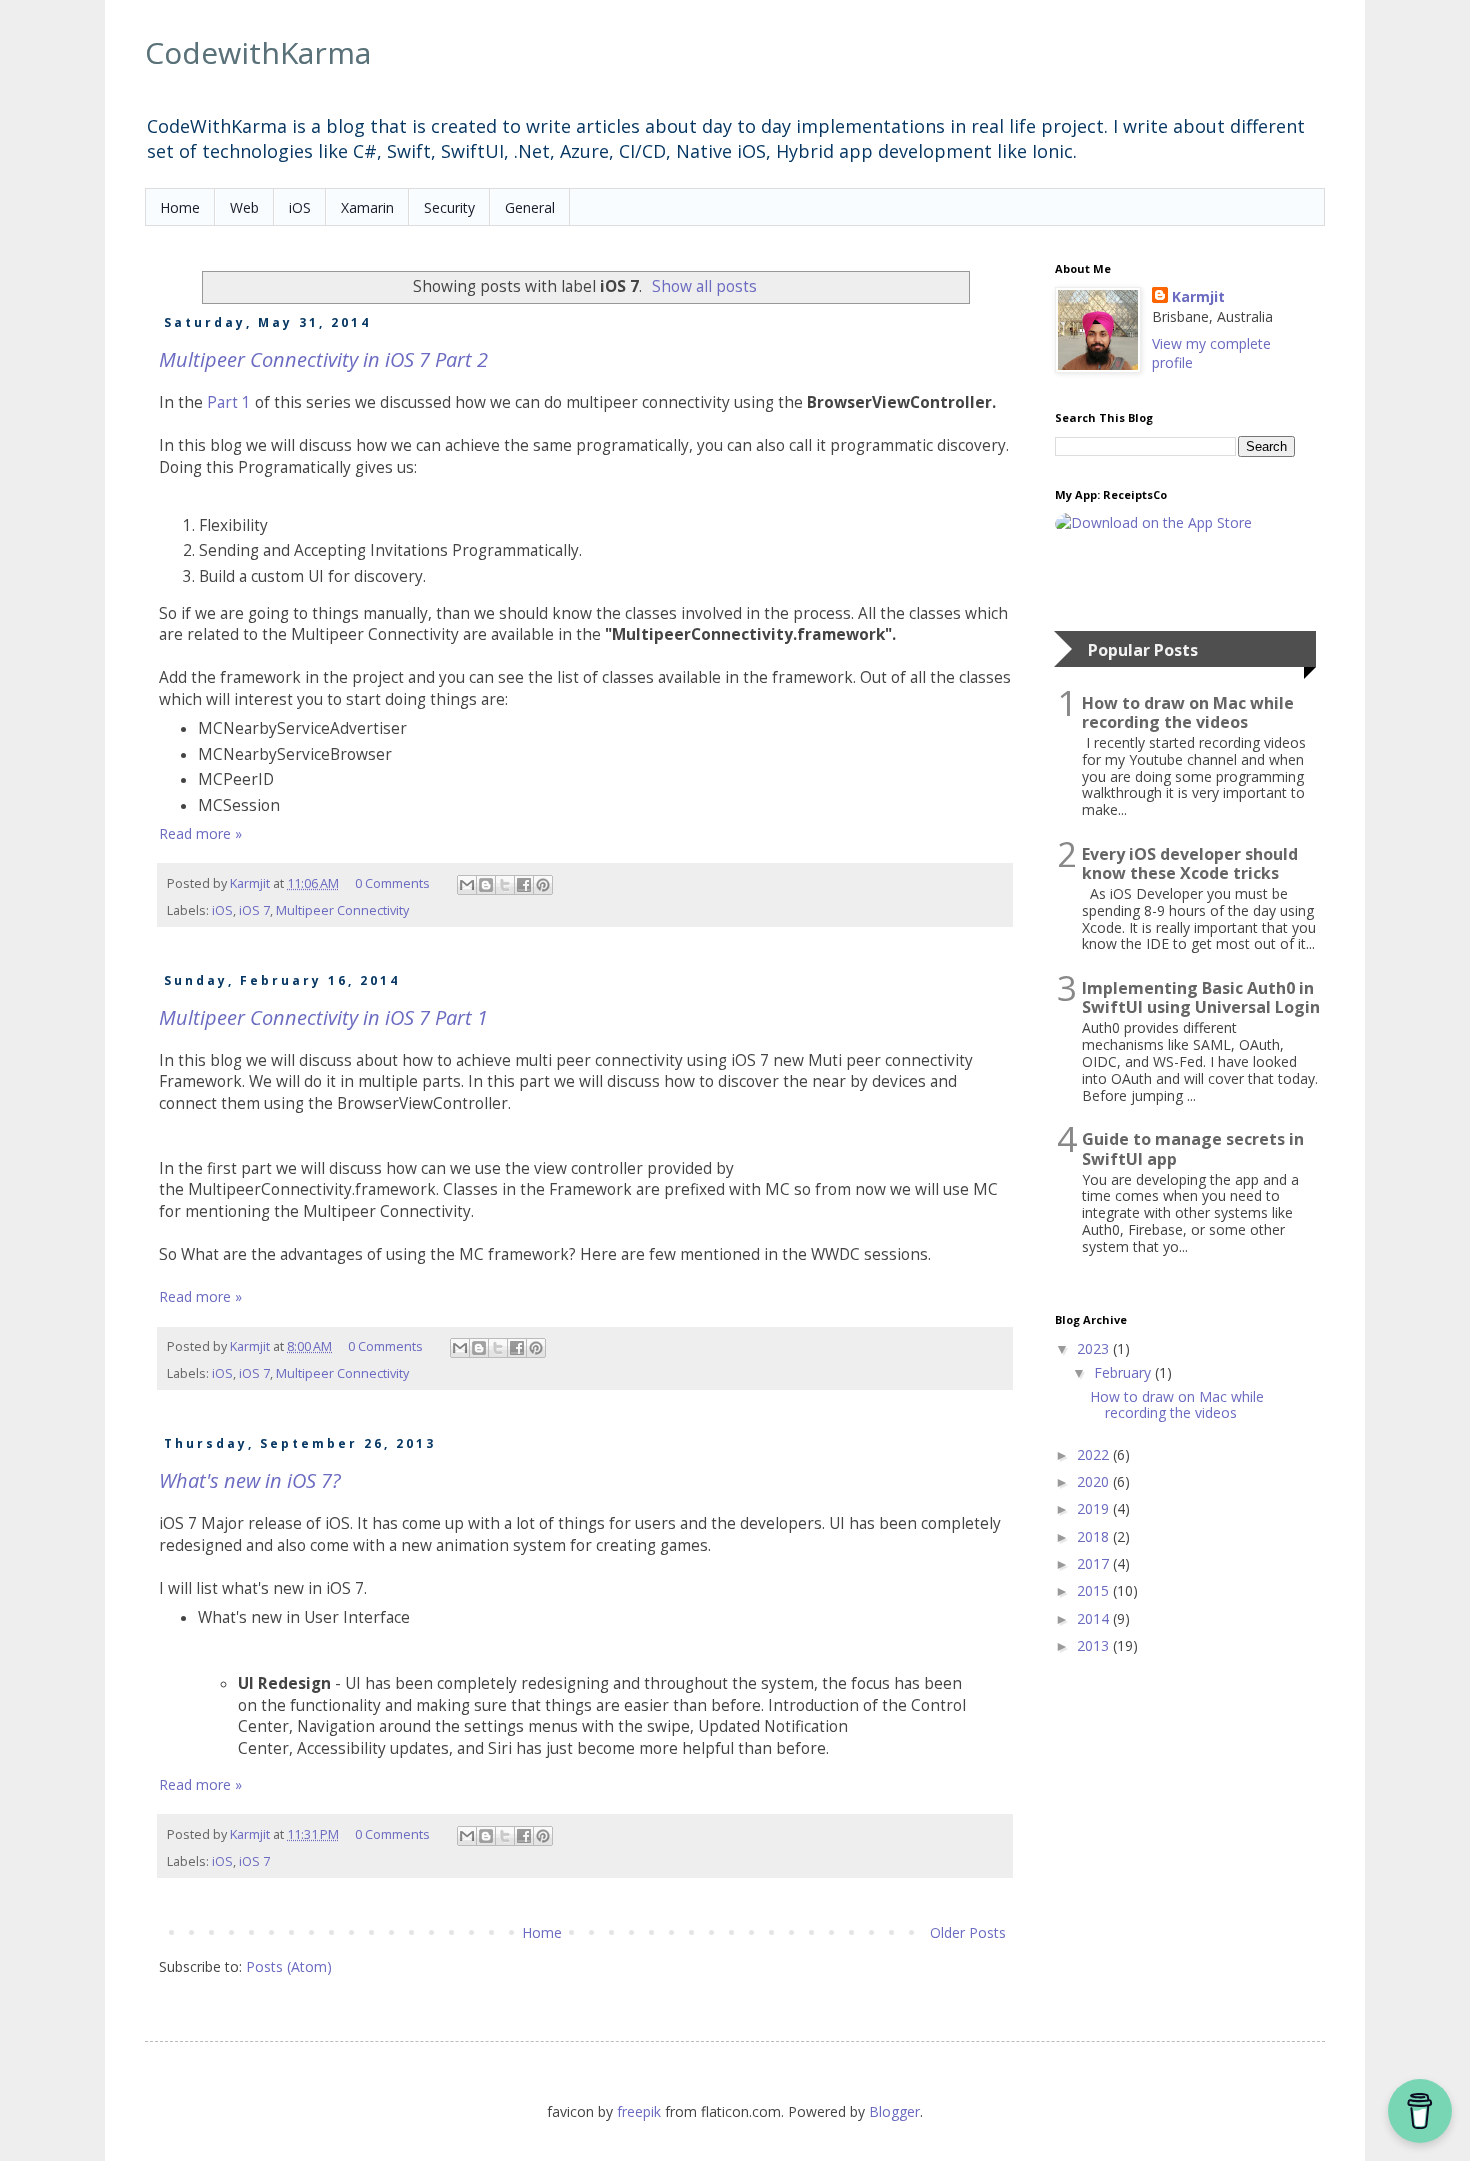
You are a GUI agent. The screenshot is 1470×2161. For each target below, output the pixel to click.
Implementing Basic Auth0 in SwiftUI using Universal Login (1201, 998)
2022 (1095, 1454)
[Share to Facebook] (524, 885)
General (530, 207)
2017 (1095, 1563)
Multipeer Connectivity (342, 910)
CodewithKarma (258, 52)
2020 (1095, 1481)
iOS (300, 207)
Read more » (200, 833)
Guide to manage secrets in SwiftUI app (1193, 1149)
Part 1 (229, 402)
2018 (1095, 1536)
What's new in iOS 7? (250, 1480)
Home (180, 207)
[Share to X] (505, 885)
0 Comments (392, 883)
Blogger (894, 2111)
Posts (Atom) (289, 1966)
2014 (1095, 1618)
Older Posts (968, 1932)
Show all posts (704, 286)
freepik (641, 2111)
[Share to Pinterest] (543, 885)
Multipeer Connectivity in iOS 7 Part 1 (323, 1017)
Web (244, 207)
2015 (1095, 1590)
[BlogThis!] (486, 885)
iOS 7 (254, 910)
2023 (1095, 1348)
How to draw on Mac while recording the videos (1188, 713)
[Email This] (467, 885)
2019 (1095, 1508)
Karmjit (1198, 296)
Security (449, 207)
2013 (1095, 1645)
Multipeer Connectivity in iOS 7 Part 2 (323, 359)
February (1124, 1372)
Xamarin (367, 207)
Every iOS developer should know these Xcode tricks (1190, 864)
